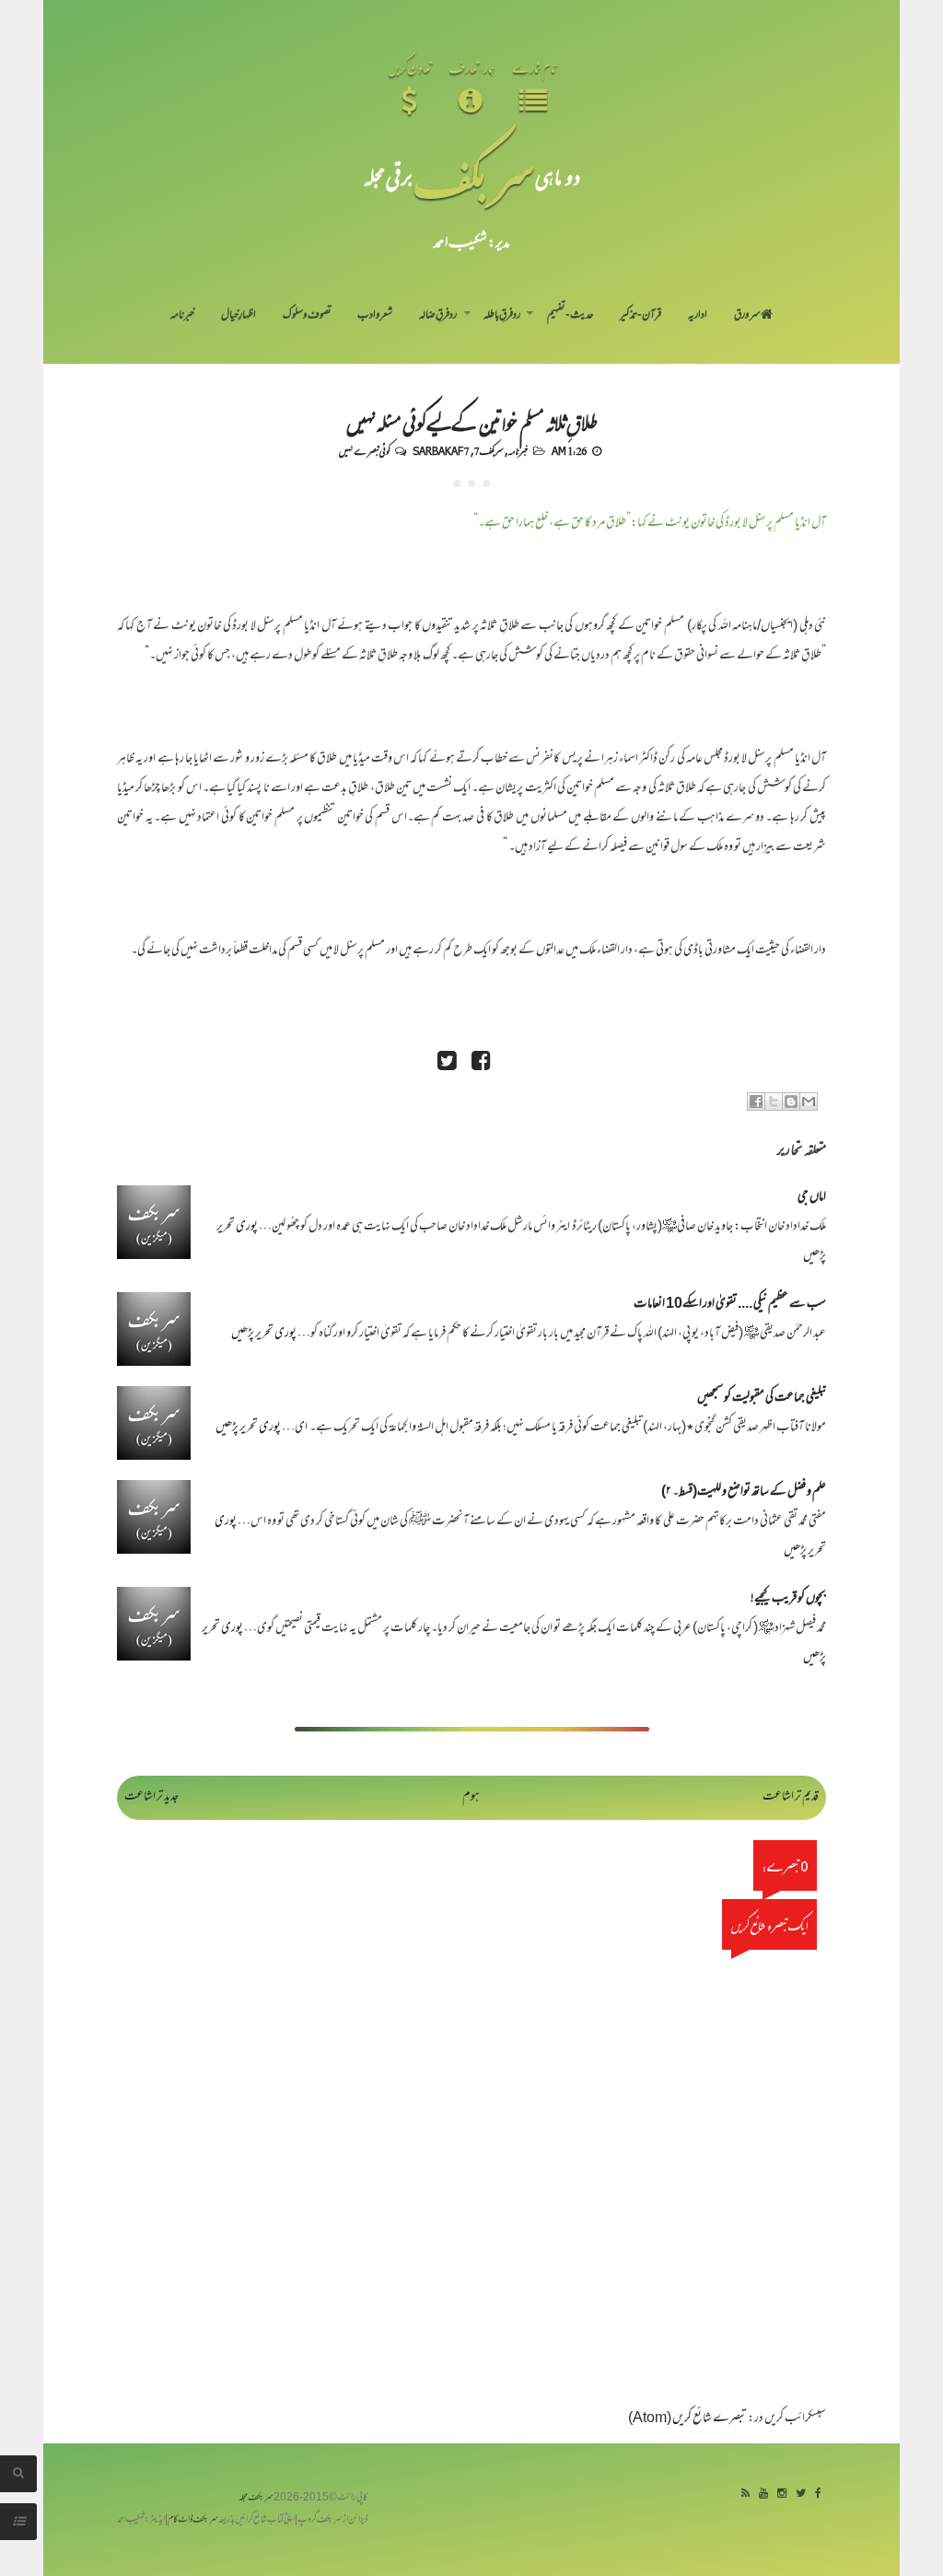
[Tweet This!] (447, 1063)
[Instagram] (782, 2494)
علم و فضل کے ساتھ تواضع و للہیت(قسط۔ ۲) (744, 1492)
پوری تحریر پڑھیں (264, 1334)
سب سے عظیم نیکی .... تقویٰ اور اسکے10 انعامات (730, 1305)
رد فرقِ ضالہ (438, 316)
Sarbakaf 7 (441, 450)
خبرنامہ (182, 316)
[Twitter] (801, 2494)
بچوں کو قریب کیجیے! (788, 1599)
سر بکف (474, 176)
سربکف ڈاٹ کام (193, 2520)
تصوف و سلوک (307, 316)
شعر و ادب (375, 316)
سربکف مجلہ (256, 2498)
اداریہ (698, 316)
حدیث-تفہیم (570, 316)
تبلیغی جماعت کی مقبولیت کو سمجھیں (762, 1399)
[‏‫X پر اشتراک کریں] (774, 1102)
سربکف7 (489, 450)
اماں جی (812, 1198)
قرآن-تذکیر (640, 316)
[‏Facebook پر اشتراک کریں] (756, 1102)
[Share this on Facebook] (481, 1063)
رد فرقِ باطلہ (502, 316)
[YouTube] (763, 2494)
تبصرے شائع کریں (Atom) (687, 2419)
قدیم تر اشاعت (791, 1797)
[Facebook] (818, 2494)
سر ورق (747, 316)
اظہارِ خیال (239, 316)
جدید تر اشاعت (151, 1797)
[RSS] (745, 2494)
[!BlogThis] (791, 1102)
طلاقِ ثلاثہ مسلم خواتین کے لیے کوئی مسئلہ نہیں (471, 422)
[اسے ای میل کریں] (809, 1102)
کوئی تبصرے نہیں (364, 450)
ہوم (471, 1797)
